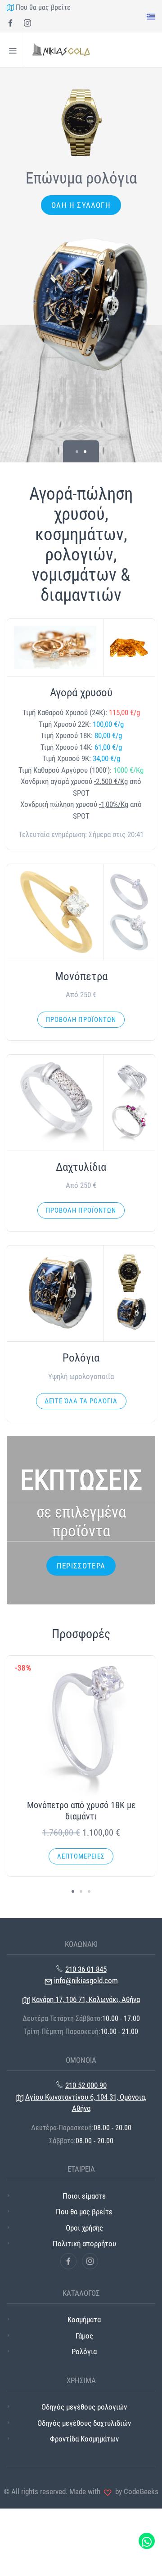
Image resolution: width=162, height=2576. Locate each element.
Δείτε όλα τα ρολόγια (81, 1401)
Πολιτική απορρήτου (84, 2244)
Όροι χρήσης (84, 2228)
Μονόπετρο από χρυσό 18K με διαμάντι (81, 1811)
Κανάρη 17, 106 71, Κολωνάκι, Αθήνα (86, 1999)
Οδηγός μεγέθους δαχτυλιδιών (84, 2423)
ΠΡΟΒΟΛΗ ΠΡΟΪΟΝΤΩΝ (81, 1020)
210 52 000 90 (86, 2085)
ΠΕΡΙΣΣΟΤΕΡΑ (81, 1566)
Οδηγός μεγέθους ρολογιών (84, 2407)
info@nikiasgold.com (86, 1980)
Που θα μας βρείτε (42, 7)
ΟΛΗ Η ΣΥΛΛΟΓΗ (81, 205)
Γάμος (84, 2336)
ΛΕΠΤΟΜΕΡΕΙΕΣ (81, 1856)
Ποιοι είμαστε (84, 2196)
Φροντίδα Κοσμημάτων (84, 2439)
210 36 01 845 (86, 1969)
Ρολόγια (84, 2352)
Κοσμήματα (84, 2320)
